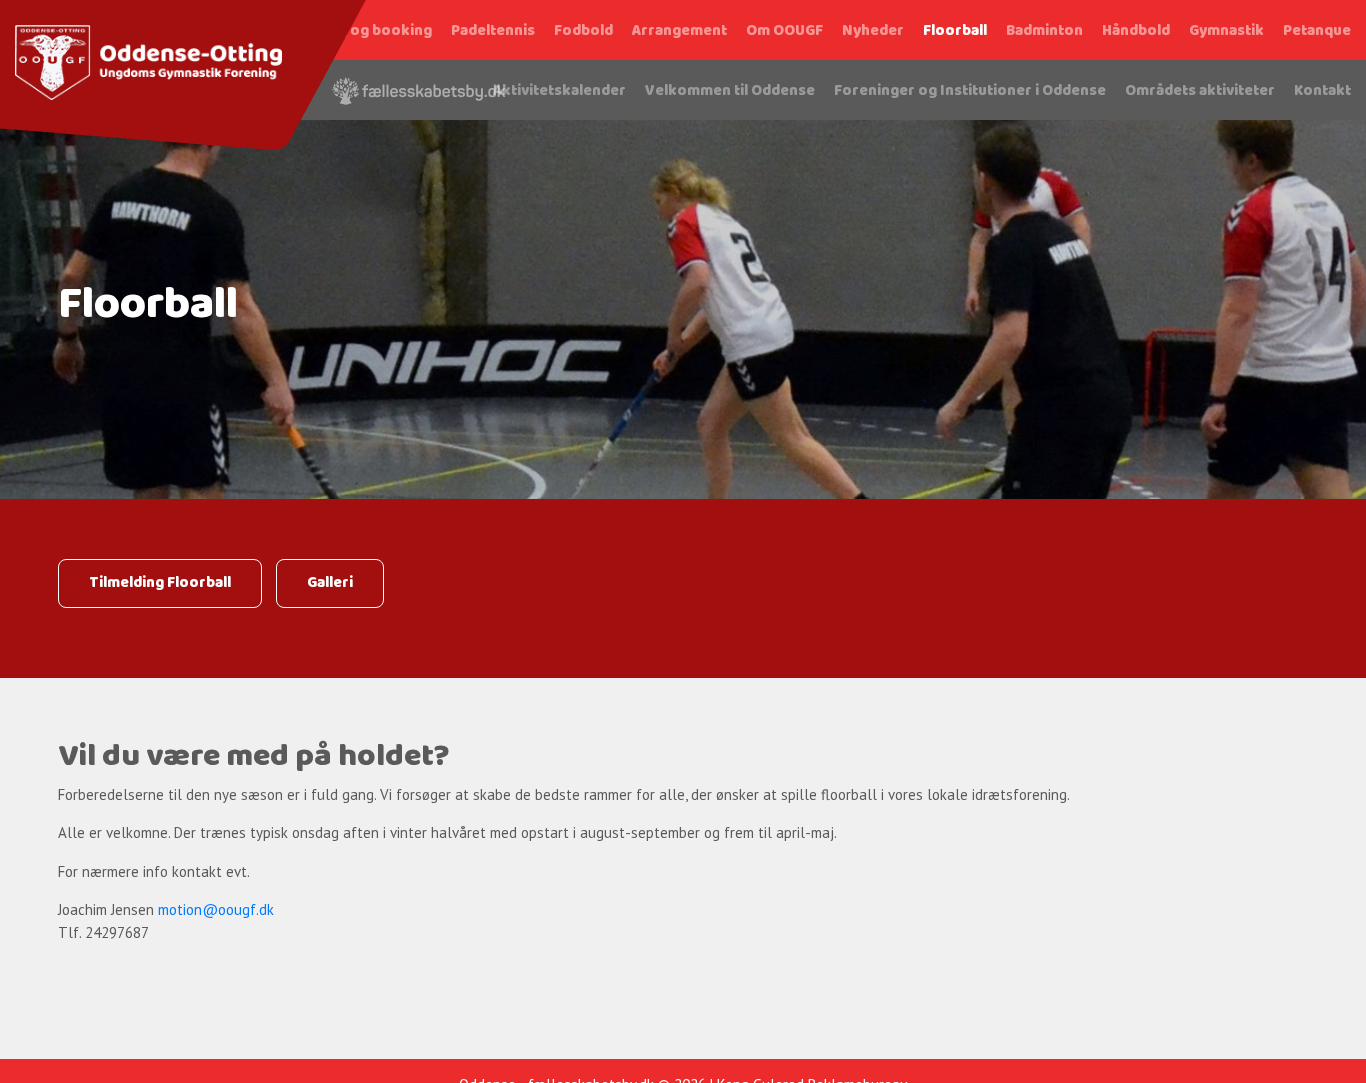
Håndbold (1136, 31)
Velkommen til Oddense (730, 91)
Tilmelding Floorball (160, 583)
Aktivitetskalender (559, 91)
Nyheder (873, 31)
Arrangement (679, 31)
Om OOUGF (784, 31)
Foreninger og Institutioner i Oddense (970, 91)
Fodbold (583, 31)
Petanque (1317, 31)
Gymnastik (1226, 31)
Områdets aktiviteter (1200, 91)
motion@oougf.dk (216, 909)
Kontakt (1322, 91)
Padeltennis (493, 31)
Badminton (1044, 31)
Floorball (955, 31)
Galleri (330, 583)
